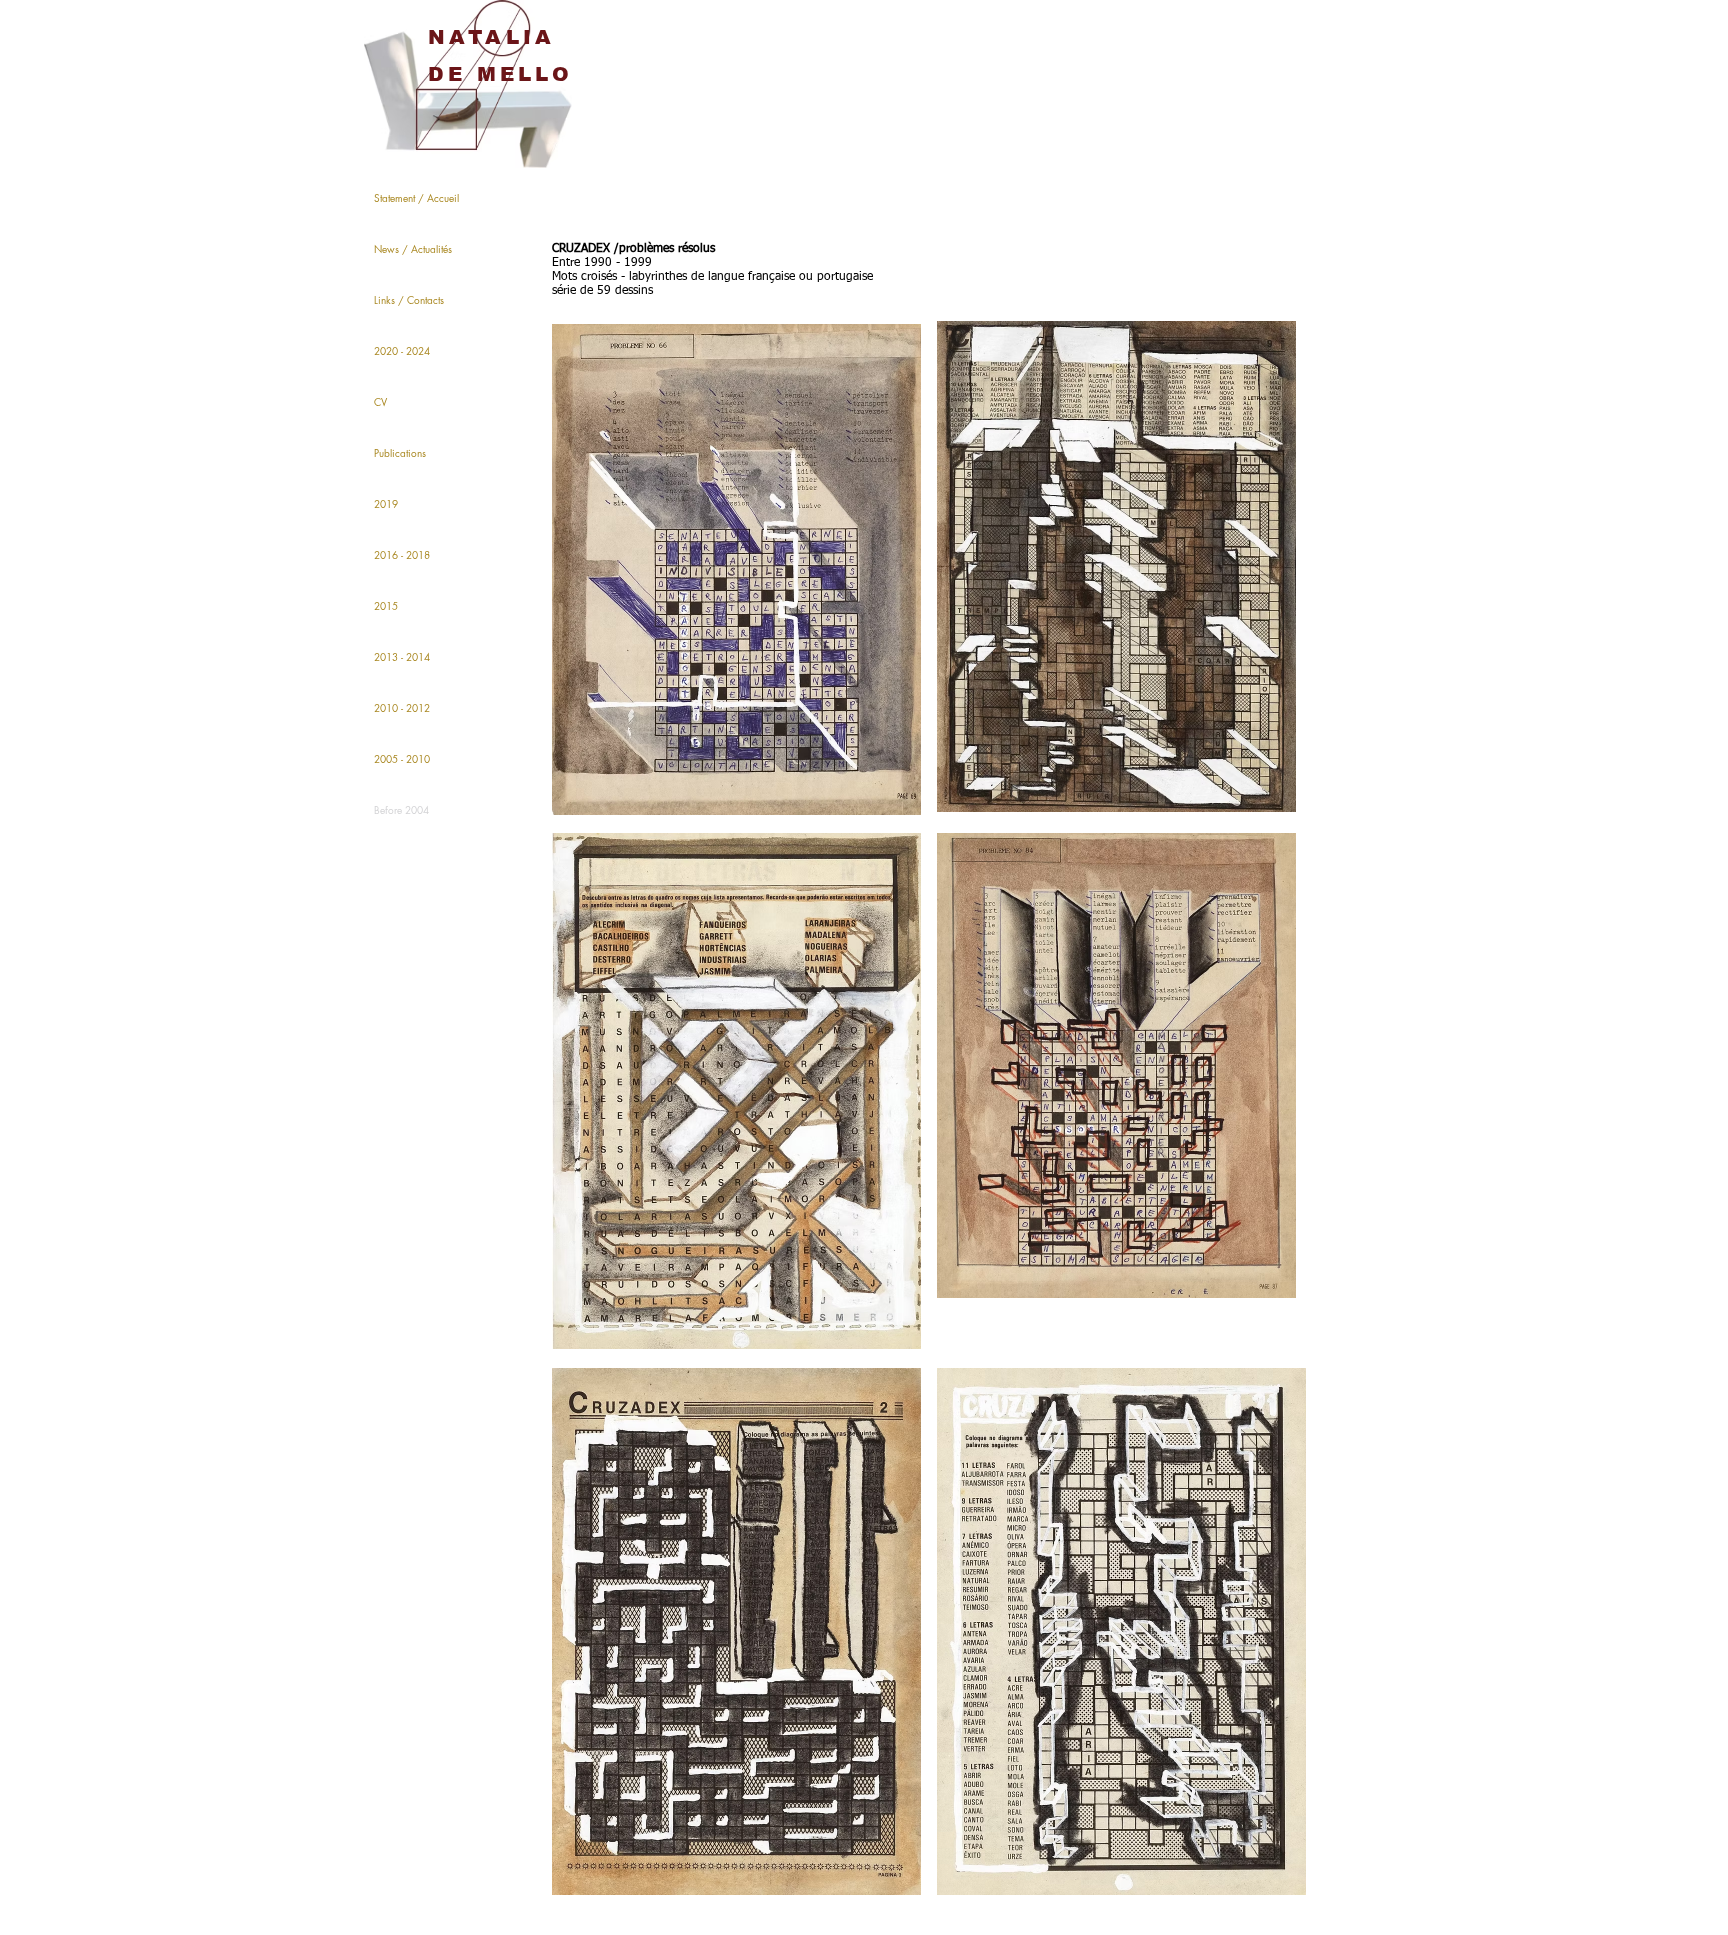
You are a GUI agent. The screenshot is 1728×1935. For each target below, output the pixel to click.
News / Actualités (413, 248)
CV (380, 401)
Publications (400, 452)
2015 (386, 605)
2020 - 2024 (402, 350)
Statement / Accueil (416, 197)
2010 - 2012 (402, 707)
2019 (386, 503)
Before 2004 (401, 809)
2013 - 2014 (402, 656)
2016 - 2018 (402, 554)
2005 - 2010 (402, 758)
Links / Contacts (409, 299)
